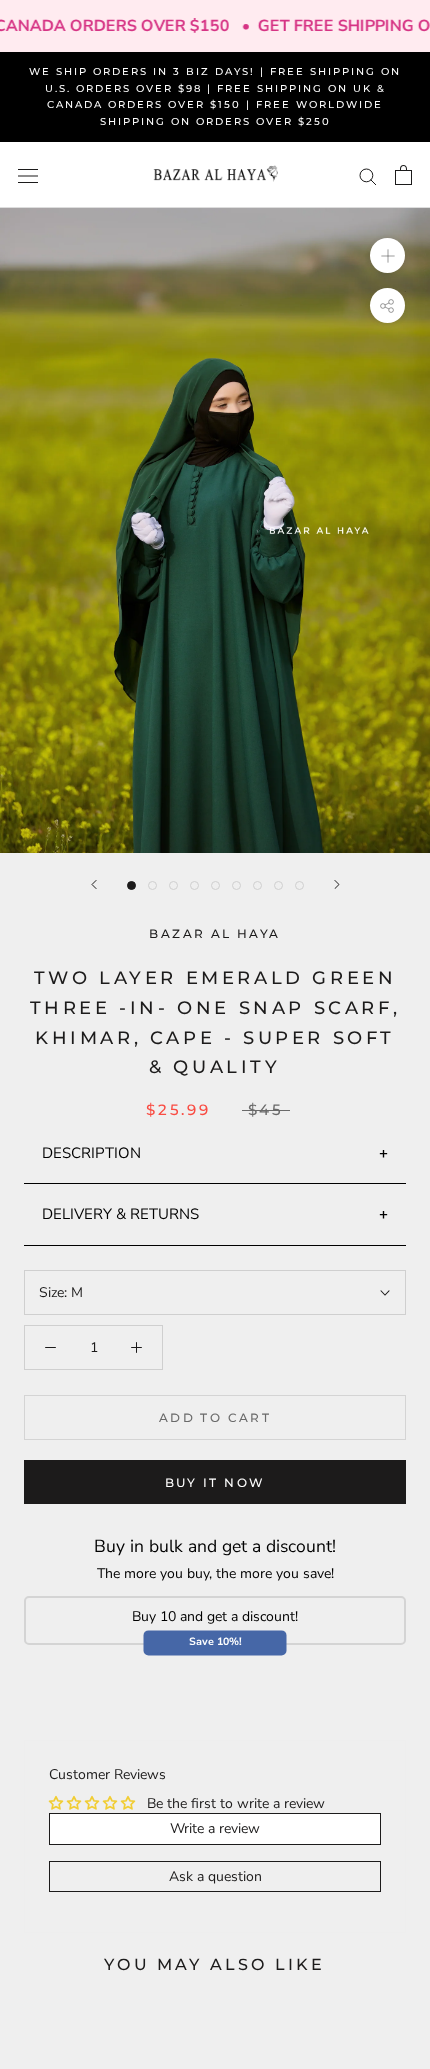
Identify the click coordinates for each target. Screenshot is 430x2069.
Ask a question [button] (215, 1876)
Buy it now (215, 1482)
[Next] (337, 884)
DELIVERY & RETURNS (120, 1214)
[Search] (368, 175)
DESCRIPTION (91, 1153)
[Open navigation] (28, 175)
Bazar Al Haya (214, 933)
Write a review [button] (215, 1828)
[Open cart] (403, 175)
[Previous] (94, 884)
